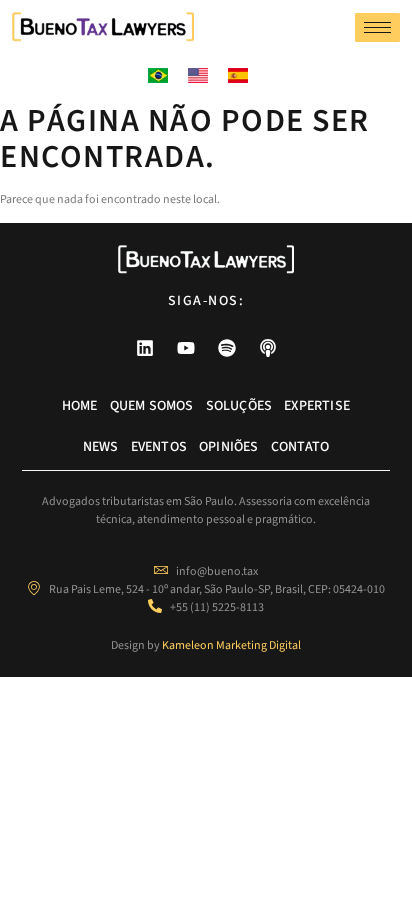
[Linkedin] (145, 348)
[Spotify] (227, 348)
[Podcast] (268, 348)
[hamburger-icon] (377, 27)
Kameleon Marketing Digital (231, 645)
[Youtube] (186, 348)
